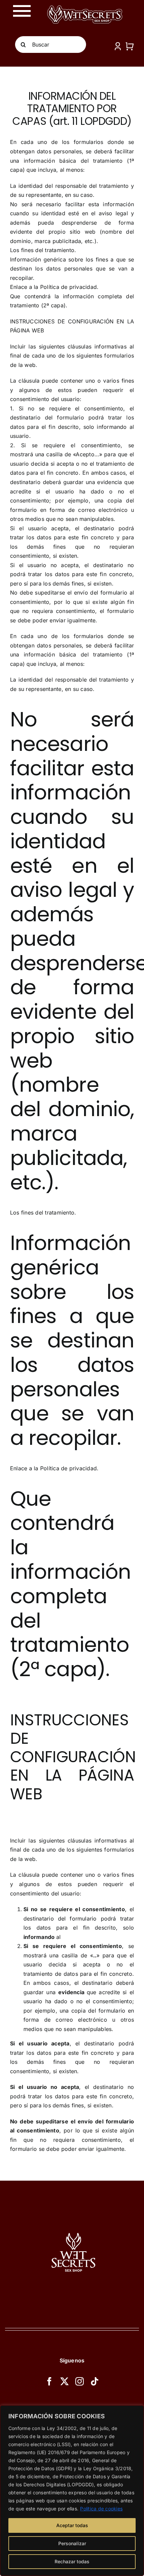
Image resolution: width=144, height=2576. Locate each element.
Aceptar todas (72, 2525)
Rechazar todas (72, 2561)
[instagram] (80, 2381)
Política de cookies (101, 2509)
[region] (72, 2491)
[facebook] (49, 2381)
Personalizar (72, 2543)
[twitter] (64, 2381)
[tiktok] (95, 2381)
